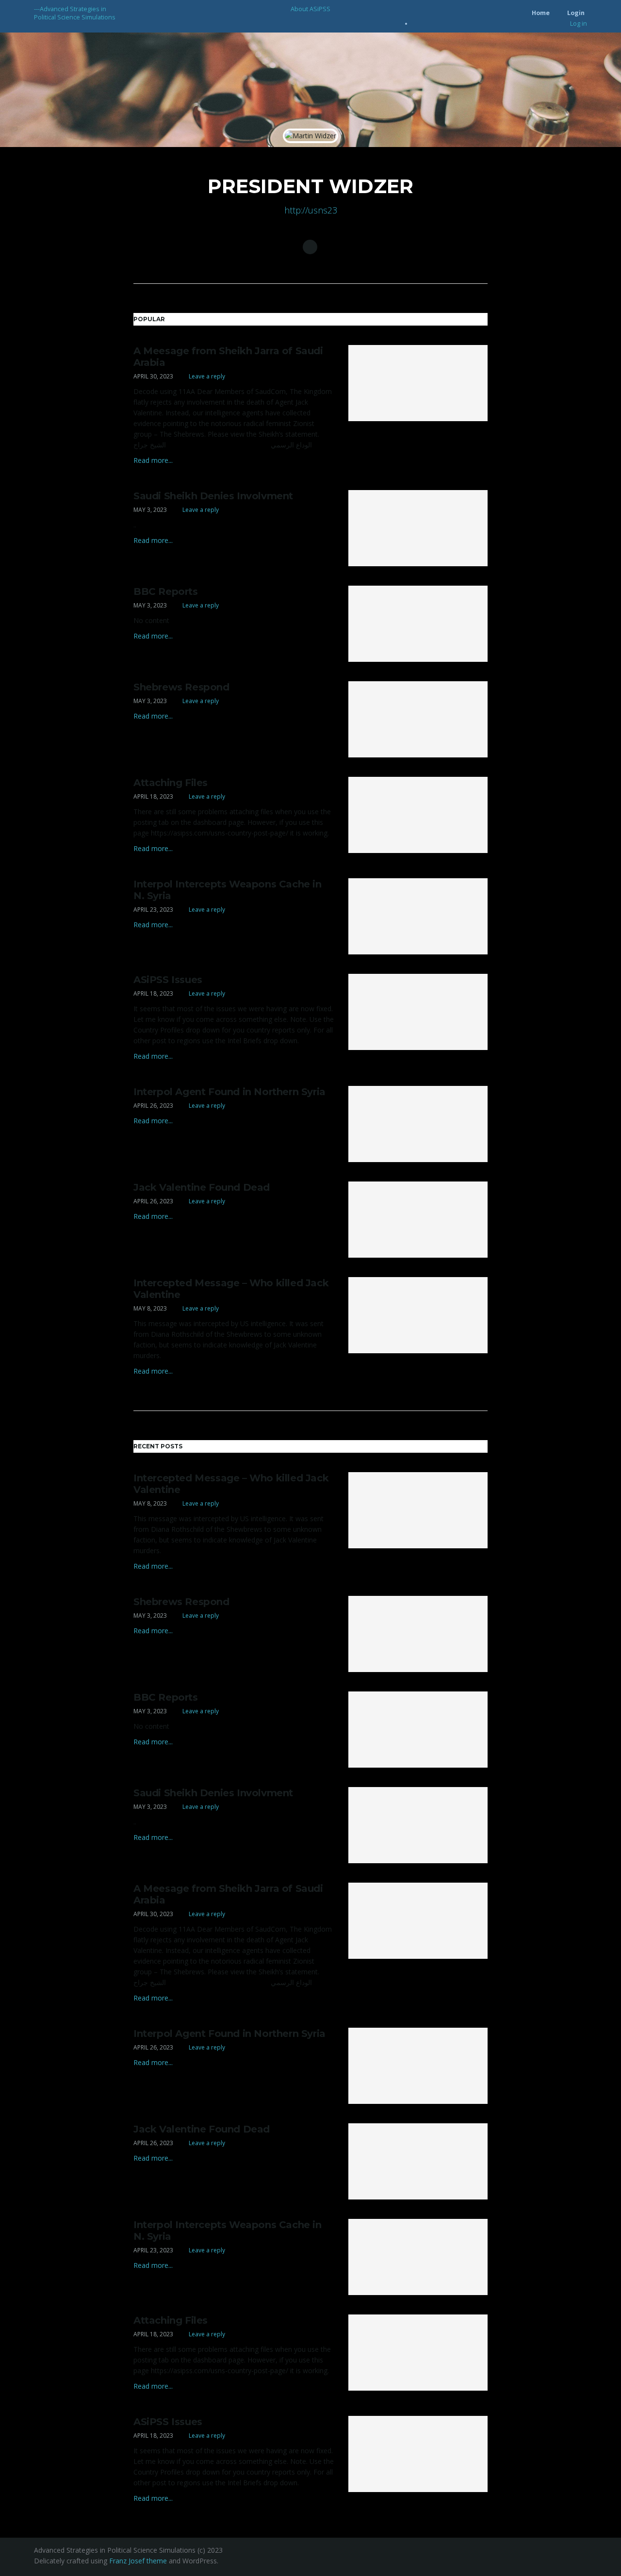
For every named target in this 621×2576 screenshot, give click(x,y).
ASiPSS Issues (168, 980)
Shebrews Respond (181, 687)
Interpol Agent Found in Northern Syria (229, 1092)
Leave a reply (206, 376)
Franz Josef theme (138, 2561)
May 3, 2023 (150, 510)
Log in (579, 24)
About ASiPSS (310, 9)
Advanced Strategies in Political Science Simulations (75, 13)
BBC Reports (166, 591)
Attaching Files (171, 783)
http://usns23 (311, 210)
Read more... (153, 460)
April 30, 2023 (153, 376)
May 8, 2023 (150, 1308)
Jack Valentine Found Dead (202, 1187)
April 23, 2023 (153, 910)
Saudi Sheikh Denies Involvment (213, 496)
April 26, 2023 (153, 1106)
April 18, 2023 (153, 796)
